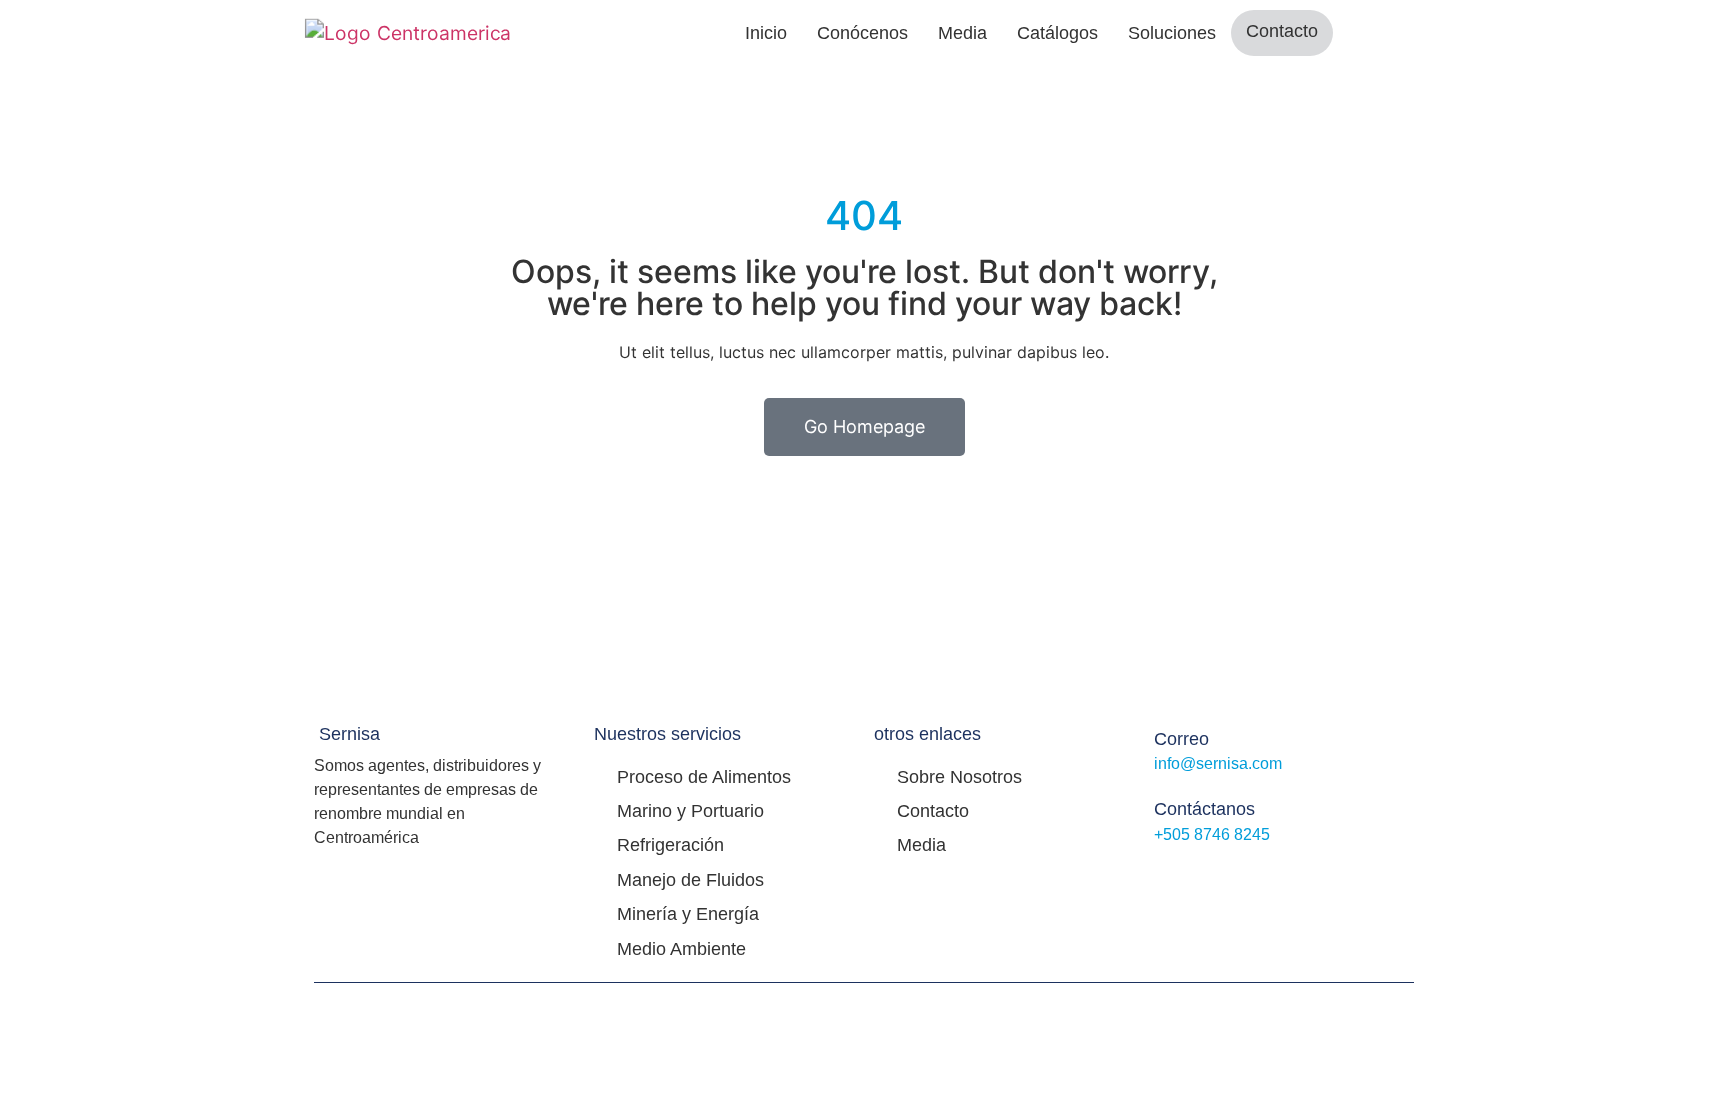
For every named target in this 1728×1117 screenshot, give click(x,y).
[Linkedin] (1296, 877)
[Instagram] (1208, 877)
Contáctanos (1204, 809)
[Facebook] (1164, 877)
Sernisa (349, 734)
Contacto (1282, 31)
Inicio (766, 33)
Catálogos (1057, 33)
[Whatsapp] (1252, 877)
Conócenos (862, 33)
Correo (1181, 739)
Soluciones (1172, 33)
